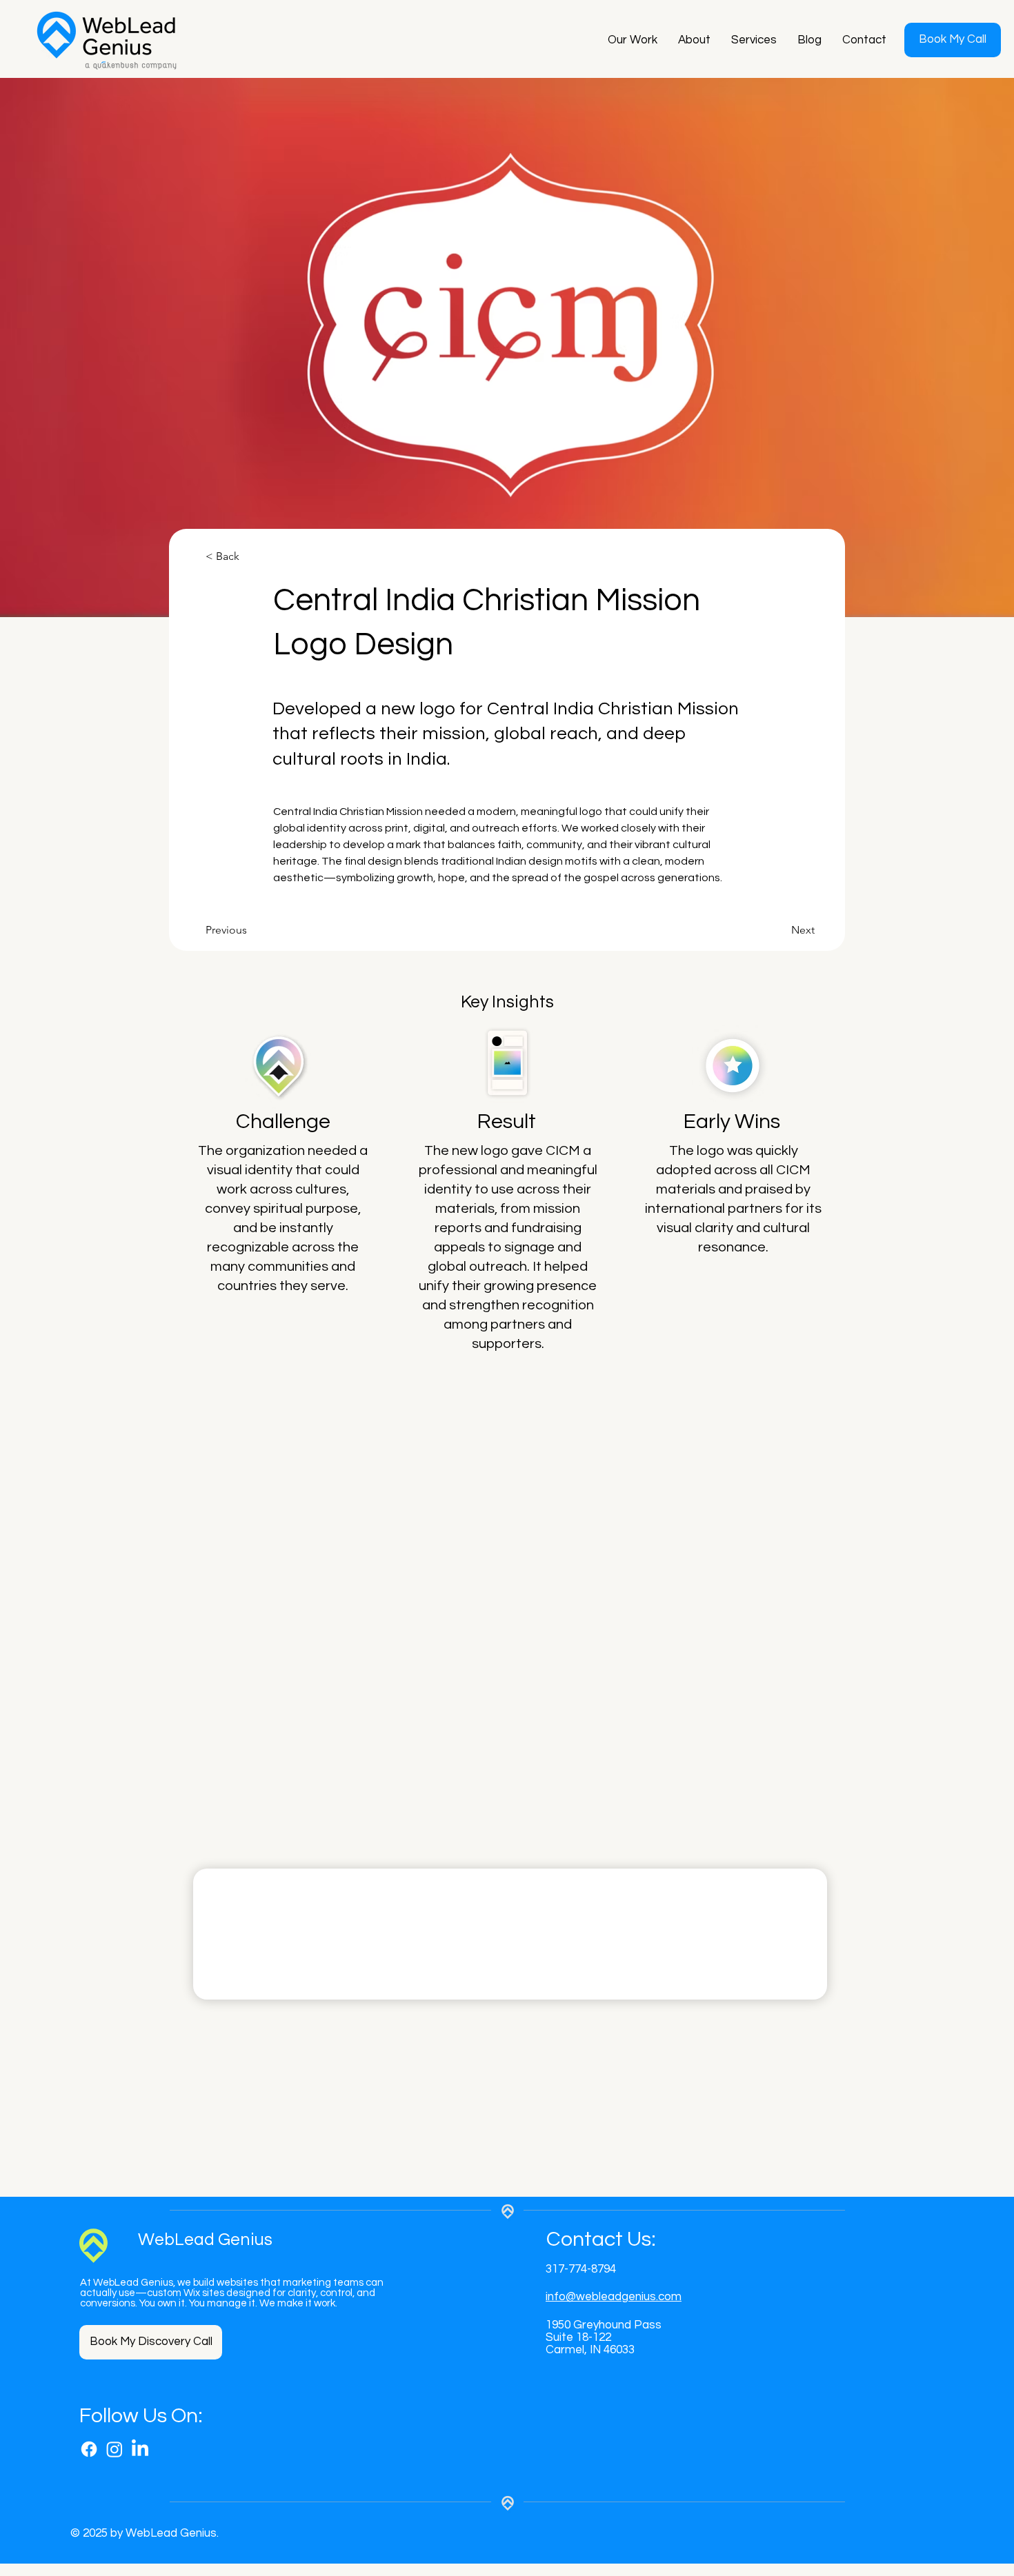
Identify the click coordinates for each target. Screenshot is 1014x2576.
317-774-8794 (581, 2269)
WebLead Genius (205, 2240)
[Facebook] (89, 2449)
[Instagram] (115, 2449)
